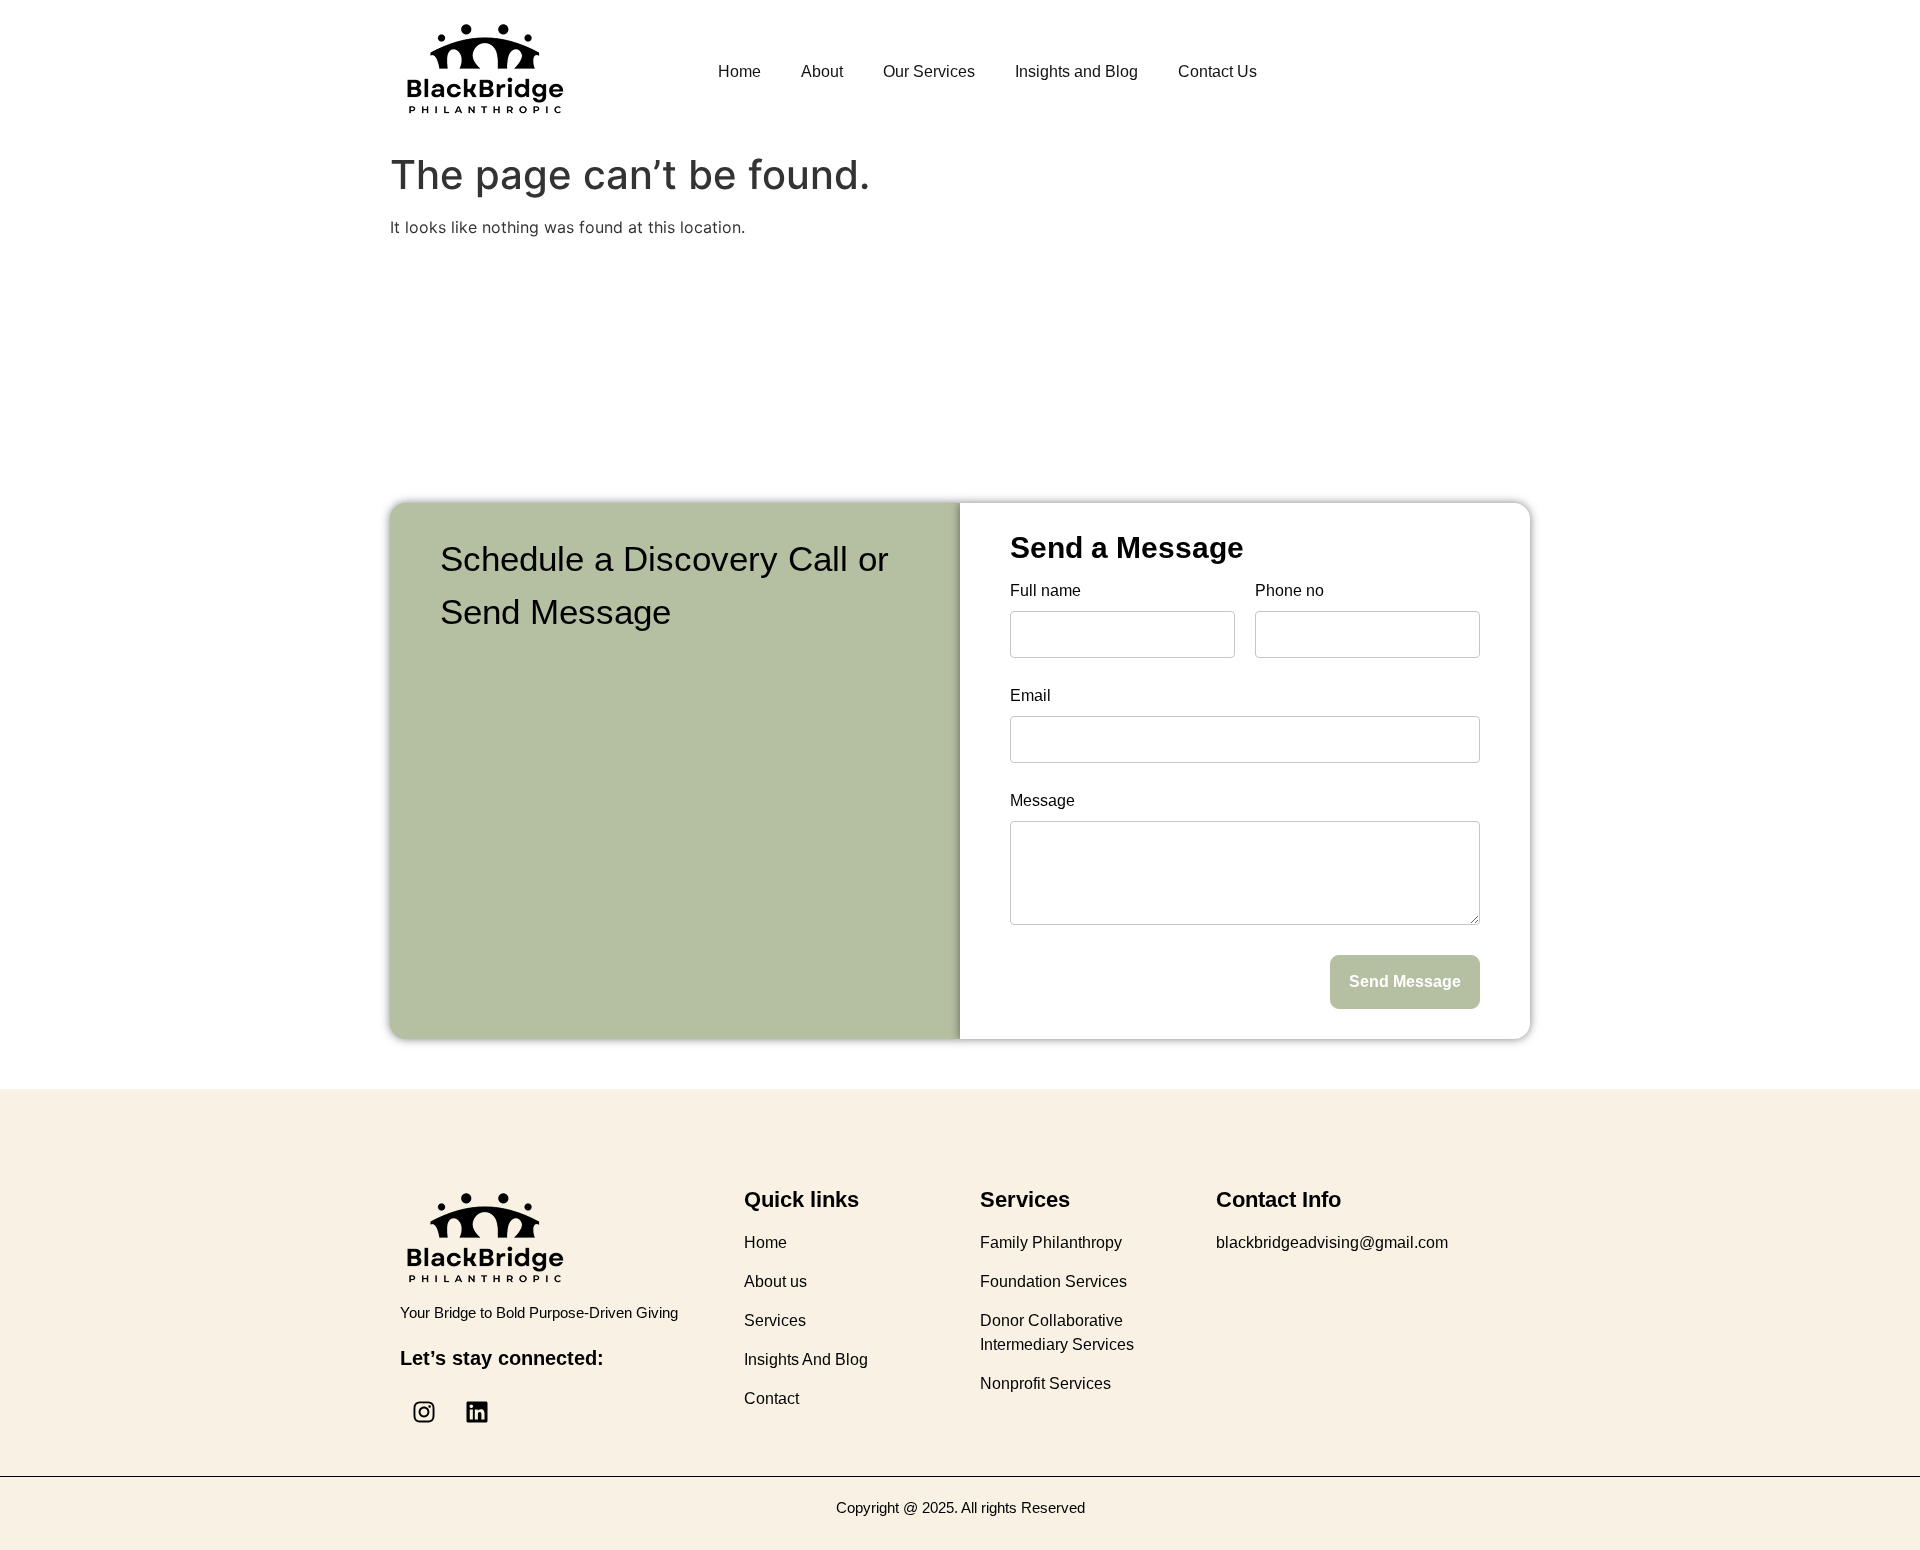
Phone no (1289, 591)
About (822, 71)
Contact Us (1217, 71)
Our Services (929, 71)
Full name (1045, 591)
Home (739, 71)
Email (1030, 696)
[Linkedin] (477, 1412)
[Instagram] (424, 1412)
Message (1042, 801)
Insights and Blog (1076, 71)
